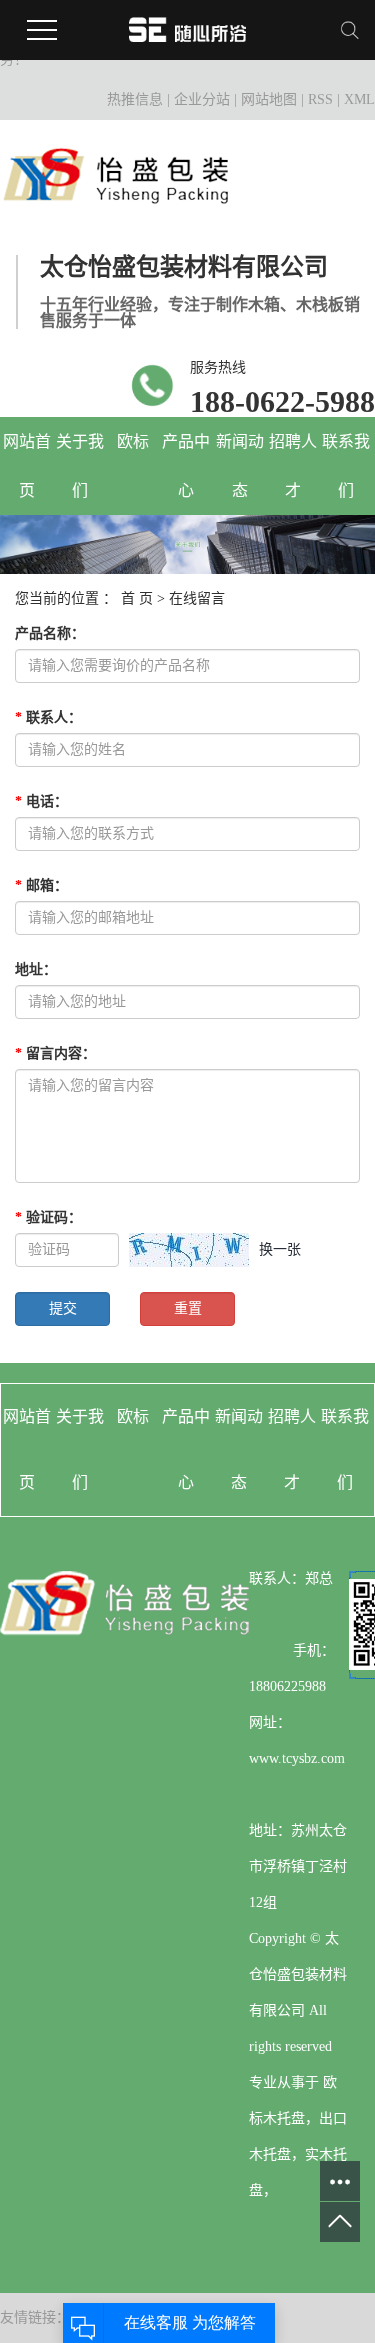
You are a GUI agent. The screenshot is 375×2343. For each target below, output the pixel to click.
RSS (320, 99)
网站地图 (269, 99)
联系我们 (346, 466)
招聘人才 (293, 466)
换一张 (280, 1249)
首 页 (137, 598)
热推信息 (135, 99)
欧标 (133, 441)
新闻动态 (240, 466)
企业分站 (202, 99)
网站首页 (27, 466)
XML (359, 99)
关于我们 (80, 466)
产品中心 (186, 466)
